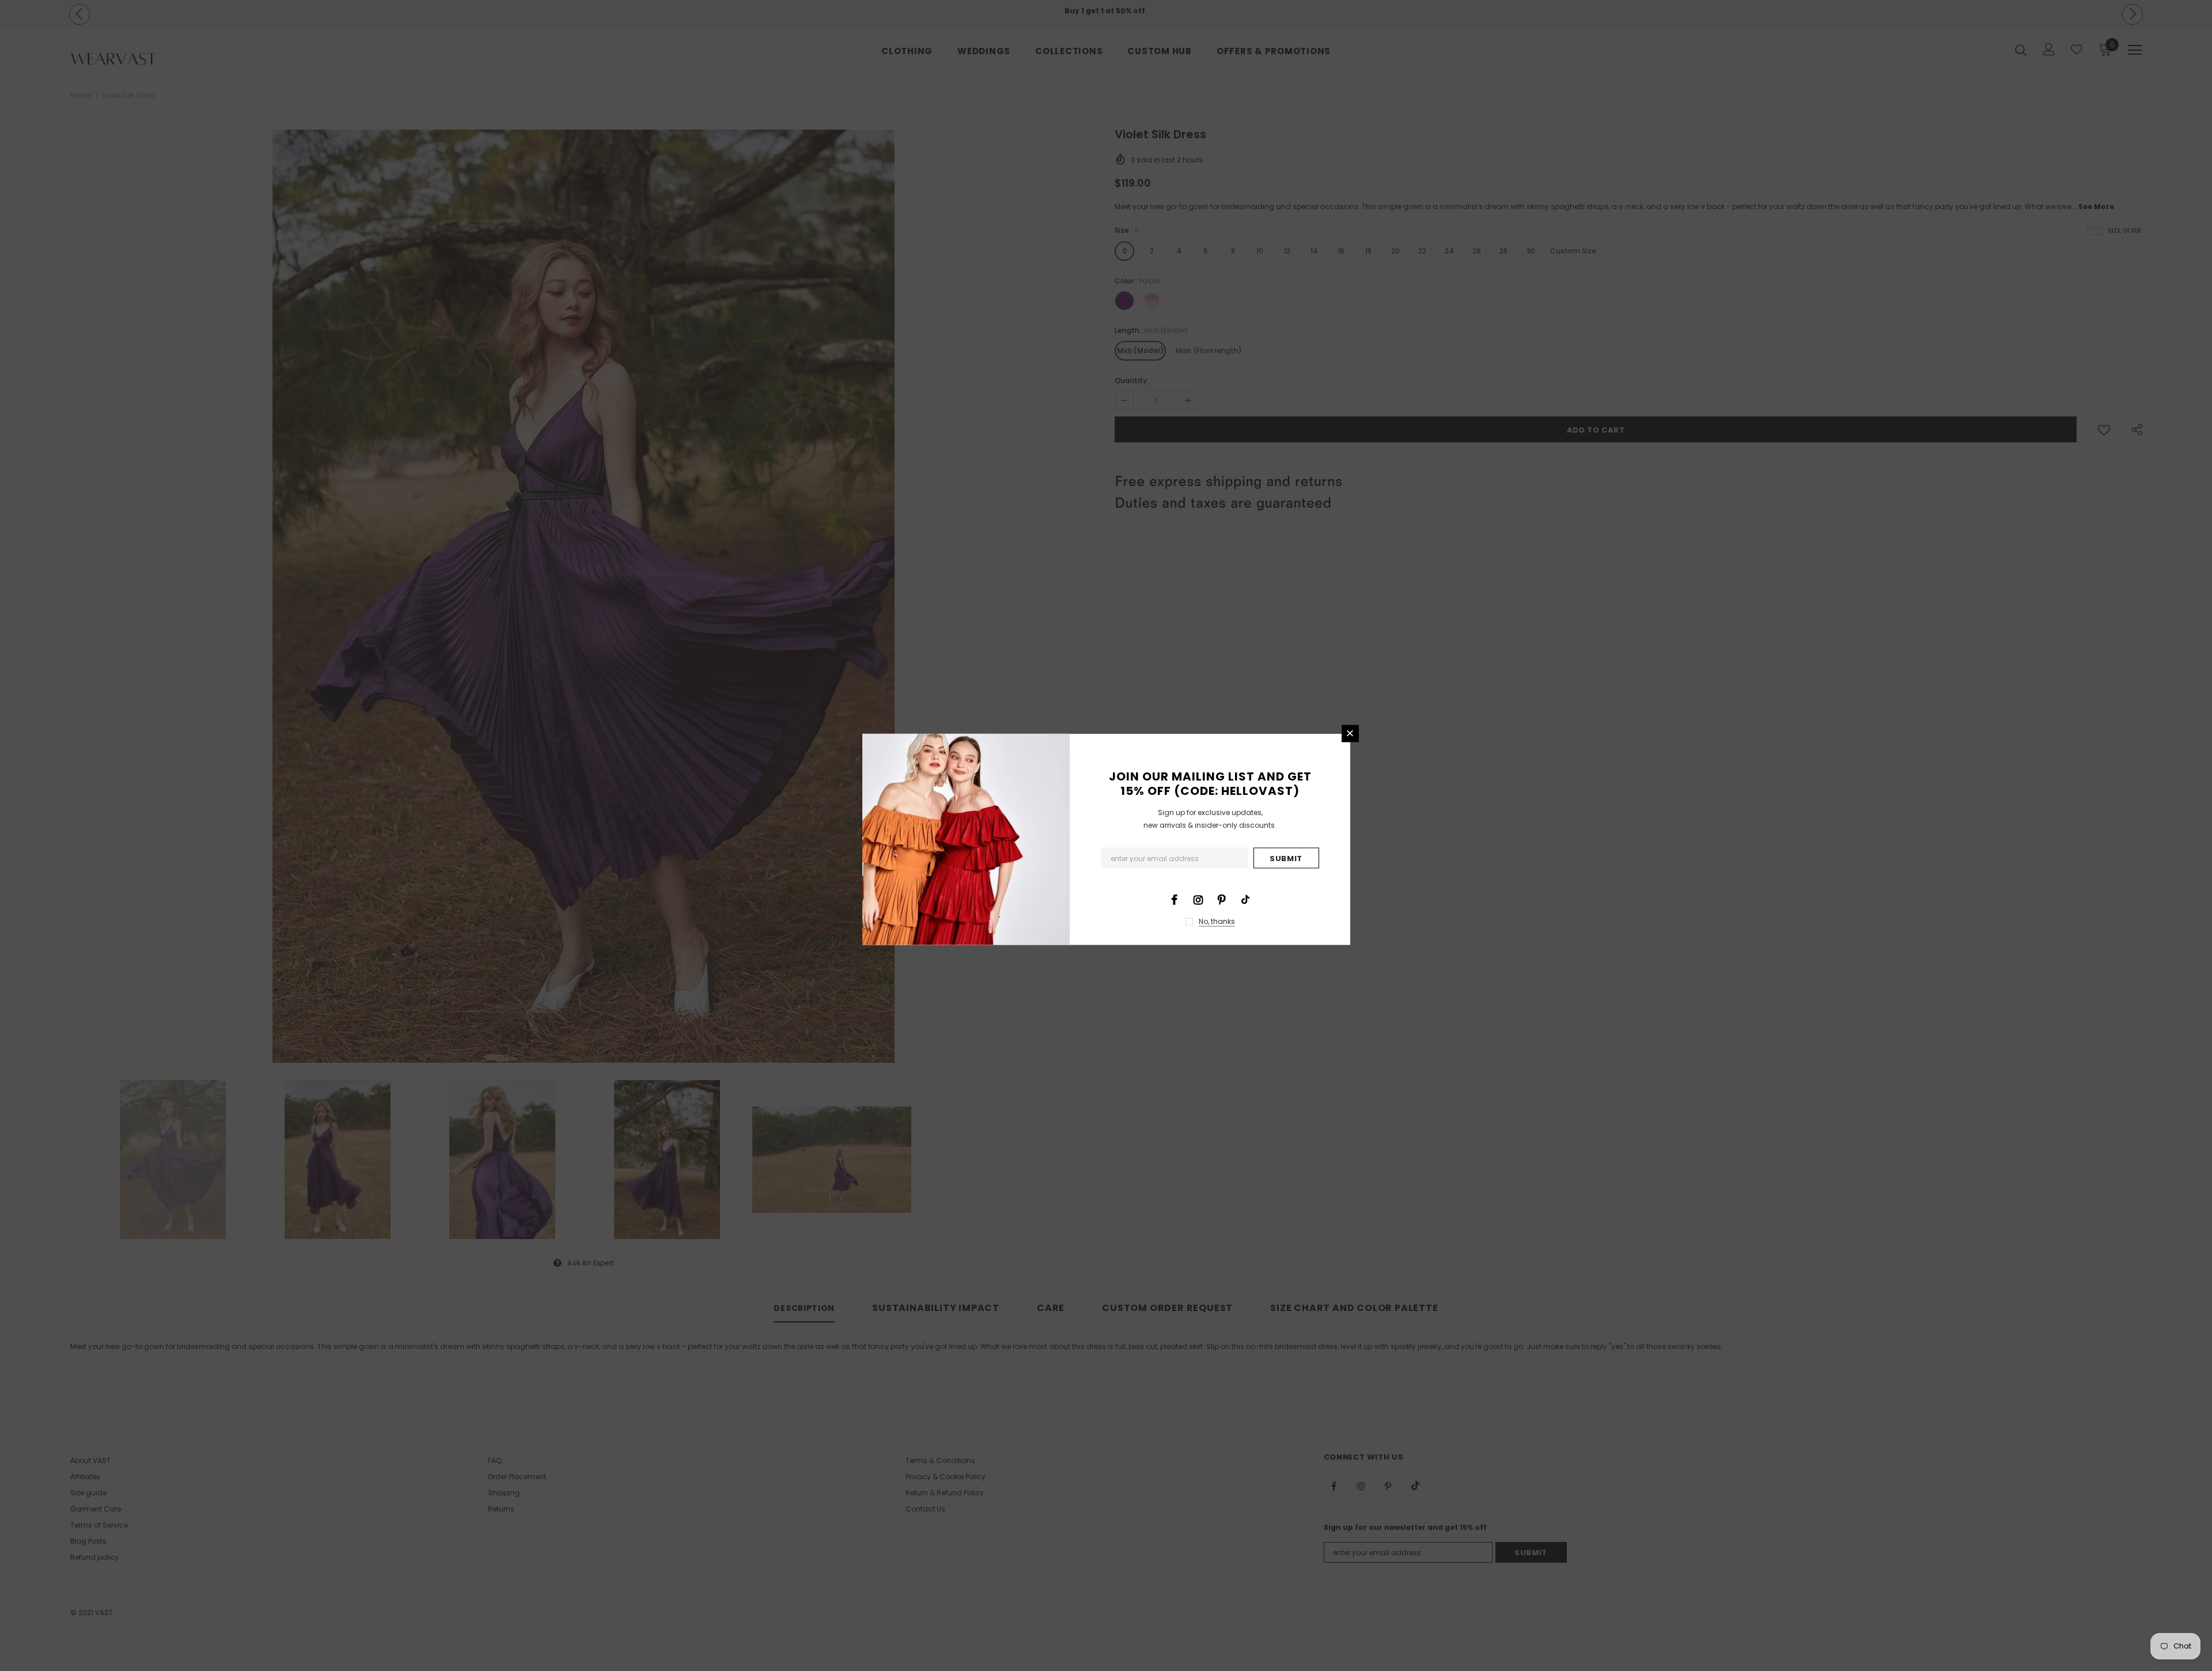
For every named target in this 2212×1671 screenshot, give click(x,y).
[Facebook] (1175, 899)
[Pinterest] (1222, 899)
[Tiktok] (1245, 899)
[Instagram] (1198, 899)
